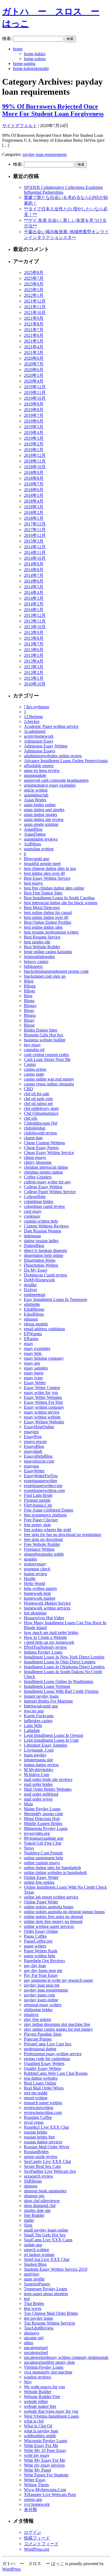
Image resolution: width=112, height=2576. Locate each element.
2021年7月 (34, 330)
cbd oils (31, 1118)
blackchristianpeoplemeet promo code (56, 971)
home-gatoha (24, 64)
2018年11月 (35, 461)
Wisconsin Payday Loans (46, 2441)
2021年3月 (34, 353)
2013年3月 (34, 667)
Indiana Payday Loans (43, 1652)
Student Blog (35, 2264)
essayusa (31, 1466)
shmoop (31, 2186)
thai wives (33, 2308)
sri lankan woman (39, 2255)
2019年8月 (34, 410)
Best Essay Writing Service (47, 878)
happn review (36, 1574)
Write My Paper (38, 2470)
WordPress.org (37, 2549)
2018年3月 (34, 507)
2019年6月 (34, 421)
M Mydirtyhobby (39, 1770)
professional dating (40, 2049)
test (27, 2299)
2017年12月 (35, 524)
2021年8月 (34, 324)
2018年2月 (34, 513)
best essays (33, 883)
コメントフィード (41, 2544)
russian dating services (43, 2142)
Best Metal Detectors (42, 908)
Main (28, 1804)
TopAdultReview (39, 2328)
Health (30, 1579)
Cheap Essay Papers (41, 1148)
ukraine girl (34, 2338)
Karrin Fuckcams (39, 1716)
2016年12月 (35, 535)
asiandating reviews (41, 839)
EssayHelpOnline (39, 1427)
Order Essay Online (41, 1931)
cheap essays (35, 1157)
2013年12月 (35, 615)
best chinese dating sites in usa (50, 868)
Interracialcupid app (41, 1706)
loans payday (35, 1755)
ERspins (31, 1339)
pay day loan (35, 1966)
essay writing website (42, 1417)
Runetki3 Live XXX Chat (46, 2127)
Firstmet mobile (37, 1500)
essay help (33, 1353)
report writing (36, 2098)
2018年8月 (34, 478)
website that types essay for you (51, 2411)
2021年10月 (35, 313)
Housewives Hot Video (44, 1618)
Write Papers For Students (46, 2475)
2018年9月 (34, 473)
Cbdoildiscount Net (41, 1123)
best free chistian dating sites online (54, 888)
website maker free (40, 2406)
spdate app (33, 2245)
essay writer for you (41, 1392)
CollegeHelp (35, 1197)
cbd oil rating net (38, 1104)
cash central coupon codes (46, 1055)
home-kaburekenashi (31, 68)
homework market (40, 1598)
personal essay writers (43, 2005)
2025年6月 (34, 284)
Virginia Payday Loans (44, 2367)
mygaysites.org (37, 1833)
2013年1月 (34, 678)
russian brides (36, 2132)
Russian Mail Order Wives (47, 2147)
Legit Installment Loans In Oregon (54, 1735)
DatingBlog (34, 1246)
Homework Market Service (47, 1603)
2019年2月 (34, 444)
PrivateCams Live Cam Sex (48, 2044)
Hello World (35, 1584)
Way (28, 2382)
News (29, 1848)
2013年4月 (34, 661)
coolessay (32, 1216)
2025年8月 (34, 273)
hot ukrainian (35, 1613)
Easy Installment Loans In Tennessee (56, 1299)
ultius (29, 2343)
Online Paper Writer (41, 1902)
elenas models (36, 1324)
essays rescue (35, 1441)
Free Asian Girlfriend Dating (49, 1510)
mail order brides (38, 1784)
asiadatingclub (36, 795)
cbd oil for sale (37, 1094)
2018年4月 (34, 501)
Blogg (29, 1001)
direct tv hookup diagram (45, 1250)
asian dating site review (44, 819)
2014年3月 (34, 598)
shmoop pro (34, 2196)
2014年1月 (34, 610)
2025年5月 (34, 290)
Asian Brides (35, 800)
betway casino (36, 961)
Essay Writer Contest (42, 1388)
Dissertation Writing (41, 1265)
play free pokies (38, 2019)
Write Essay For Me (41, 2446)
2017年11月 (35, 530)
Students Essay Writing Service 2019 (56, 2269)
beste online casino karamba (48, 952)
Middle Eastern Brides (43, 1823)
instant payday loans (41, 1696)
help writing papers (40, 1588)
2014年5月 (34, 587)
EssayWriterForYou (41, 1476)
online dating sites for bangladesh (52, 1868)
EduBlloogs (34, 1309)
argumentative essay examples (50, 785)
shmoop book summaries (45, 2191)
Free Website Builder (42, 1544)
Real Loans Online (40, 2083)
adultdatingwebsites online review (53, 756)
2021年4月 (34, 347)
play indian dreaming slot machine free (57, 2024)
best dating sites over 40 (44, 873)
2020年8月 (34, 358)
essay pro (32, 1363)
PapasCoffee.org (38, 1941)
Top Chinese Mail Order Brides (51, 2313)
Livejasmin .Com (39, 1750)
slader (29, 2220)
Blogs (29, 1010)
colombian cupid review (45, 1206)
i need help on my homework (49, 1642)
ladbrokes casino (38, 1721)
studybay (32, 2274)
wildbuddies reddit (40, 2436)
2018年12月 (35, 455)
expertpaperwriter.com (43, 1486)
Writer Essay (35, 2480)
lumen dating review (41, 1765)
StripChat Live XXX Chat (47, 2259)
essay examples (37, 1348)
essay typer (33, 1378)
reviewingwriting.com (43, 2112)
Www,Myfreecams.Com (45, 2490)
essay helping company (44, 1358)
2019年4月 (34, 433)
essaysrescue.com (39, 1461)
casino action (35, 1069)
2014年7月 (34, 575)
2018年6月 (34, 490)
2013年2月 (34, 673)
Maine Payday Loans (42, 1809)
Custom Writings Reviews (46, 1226)
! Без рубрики (37, 707)
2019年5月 (34, 427)
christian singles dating (43, 1172)
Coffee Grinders (38, 1177)
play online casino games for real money (58, 2029)
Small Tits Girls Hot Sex (45, 2235)
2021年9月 (34, 318)
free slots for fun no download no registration (63, 1535)
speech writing (36, 2250)
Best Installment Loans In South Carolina (59, 898)
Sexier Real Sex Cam (42, 2166)
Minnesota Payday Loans (46, 1828)
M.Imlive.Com (37, 1775)
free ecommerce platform (45, 1515)
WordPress (11, 2569)
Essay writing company (44, 1407)
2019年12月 (35, 387)
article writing (36, 790)
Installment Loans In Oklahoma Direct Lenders (64, 1667)
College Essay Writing (43, 1187)
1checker (32, 721)
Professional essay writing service (53, 2054)
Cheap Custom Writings (44, 1143)
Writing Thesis (36, 2485)
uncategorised (36, 2348)
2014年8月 (34, 570)
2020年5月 (34, 375)
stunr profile (34, 2279)
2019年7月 (34, 415)
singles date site (37, 2210)
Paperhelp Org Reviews (44, 1961)
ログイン (33, 2532)
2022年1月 (34, 295)
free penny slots (37, 1525)
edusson (31, 1319)
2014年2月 (34, 604)
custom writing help (41, 1221)
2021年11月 (35, 307)
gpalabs (30, 1559)
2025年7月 (34, 278)
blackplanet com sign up (45, 976)
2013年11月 (35, 621)
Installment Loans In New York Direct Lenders (64, 1657)
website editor (36, 2401)
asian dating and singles (44, 810)
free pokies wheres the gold (47, 1530)
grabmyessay (35, 1564)
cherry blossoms (38, 1162)
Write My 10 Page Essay (45, 2450)
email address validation (44, 1329)
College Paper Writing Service (50, 1192)
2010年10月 (35, 684)
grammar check (37, 1569)
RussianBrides (36, 2152)
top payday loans (38, 2318)
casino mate (34, 1074)
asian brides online (40, 805)
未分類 (30, 2509)
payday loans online (41, 2000)
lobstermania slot (38, 1760)
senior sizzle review (41, 2157)
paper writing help (40, 1956)
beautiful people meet (42, 864)
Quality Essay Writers (43, 2068)
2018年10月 (35, 467)
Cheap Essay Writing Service (49, 1152)
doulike (30, 1285)
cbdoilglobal (35, 1128)
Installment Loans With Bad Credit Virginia (61, 1691)
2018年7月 (34, 484)
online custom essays (42, 1863)
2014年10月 (35, 558)
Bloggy (30, 1006)
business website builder (45, 1040)
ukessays (32, 2333)
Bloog (29, 1025)
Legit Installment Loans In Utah (51, 1740)
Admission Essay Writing (46, 746)
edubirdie (32, 1304)
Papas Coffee (35, 1936)
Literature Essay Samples (46, 1745)
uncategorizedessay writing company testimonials (66, 2357)
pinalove (31, 2015)
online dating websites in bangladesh (55, 1872)
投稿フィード (37, 2538)
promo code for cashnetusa (47, 2059)
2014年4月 (34, 593)
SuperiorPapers (37, 2284)
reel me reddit (36, 2093)
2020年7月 (34, 364)
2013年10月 (35, 627)
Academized (35, 731)
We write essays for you (44, 2387)
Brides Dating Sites (41, 1030)
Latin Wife (33, 1726)
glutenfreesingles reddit (44, 1554)
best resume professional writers (51, 932)
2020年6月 (34, 370)
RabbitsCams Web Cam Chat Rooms (56, 2073)
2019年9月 (34, 404)
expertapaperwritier (41, 1481)
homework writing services (47, 1608)
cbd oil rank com (38, 1099)
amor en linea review (42, 770)
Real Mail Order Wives (44, 2088)
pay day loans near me (43, 1970)
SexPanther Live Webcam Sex (50, 2171)
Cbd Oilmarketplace (41, 1113)
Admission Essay (39, 741)
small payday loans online (46, 2230)
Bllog (29, 981)
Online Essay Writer (41, 1877)
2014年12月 (35, 547)
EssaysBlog (34, 1446)
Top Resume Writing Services (49, 2323)
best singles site (37, 942)
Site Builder (34, 2215)
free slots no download (43, 1539)
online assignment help (43, 1858)
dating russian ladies (41, 1241)
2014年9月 (34, 564)
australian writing (39, 849)
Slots (28, 2225)
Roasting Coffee (38, 2117)
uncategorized (36, 2352)
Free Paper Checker (41, 1520)
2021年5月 (34, 341)
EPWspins (33, 1334)
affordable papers (39, 766)
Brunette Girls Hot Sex (44, 1035)
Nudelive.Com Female (43, 1853)
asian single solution (41, 824)
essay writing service (42, 1412)
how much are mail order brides (51, 1632)
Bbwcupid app (37, 859)
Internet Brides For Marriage (48, 1701)
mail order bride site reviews (48, 1779)
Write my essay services (44, 2465)
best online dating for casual (48, 912)
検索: (7, 39)
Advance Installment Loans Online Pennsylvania (66, 761)
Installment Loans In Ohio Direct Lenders (60, 1662)
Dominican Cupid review (46, 1275)
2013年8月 (34, 638)
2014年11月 (35, 553)
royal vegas (34, 2122)
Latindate (32, 1730)
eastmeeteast (35, 1295)
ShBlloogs (33, 2181)
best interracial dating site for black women (61, 903)
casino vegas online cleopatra (49, 1084)
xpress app (33, 2499)
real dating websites (41, 2078)
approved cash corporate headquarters (56, 780)
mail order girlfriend (41, 1794)
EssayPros (33, 1437)
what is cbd (34, 2421)
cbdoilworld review (41, 1133)
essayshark (33, 1451)
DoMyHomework (39, 1280)
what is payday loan (41, 2431)
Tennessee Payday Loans (46, 2289)
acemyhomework (39, 736)
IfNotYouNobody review (46, 1647)
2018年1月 (34, 518)
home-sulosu (35, 59)
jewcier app (34, 1711)
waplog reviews (38, 2377)
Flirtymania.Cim (38, 1505)
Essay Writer (35, 1383)
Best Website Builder (42, 947)
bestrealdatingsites (39, 957)
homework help (37, 1593)
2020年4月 (34, 381)
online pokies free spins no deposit (53, 1917)
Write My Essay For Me (45, 2460)
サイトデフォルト (20, 126)
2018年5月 (34, 495)
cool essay (33, 1211)
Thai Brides (34, 2303)
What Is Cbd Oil (38, 2426)
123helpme (33, 717)
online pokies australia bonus (49, 1907)
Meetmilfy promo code (43, 1814)
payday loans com (39, 1995)
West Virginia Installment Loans (51, 2416)
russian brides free (39, 2137)
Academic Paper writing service (51, 726)
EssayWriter (34, 1471)
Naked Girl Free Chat (43, 1843)
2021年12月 (35, 301)
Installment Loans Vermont (47, 1686)
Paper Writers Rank (41, 1951)
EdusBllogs (34, 1314)
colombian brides (39, 1201)
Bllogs (29, 991)
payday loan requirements (45, 154)
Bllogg (30, 986)
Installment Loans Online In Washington (59, 1681)
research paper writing (43, 2103)
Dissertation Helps (40, 1260)
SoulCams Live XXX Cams (48, 2240)
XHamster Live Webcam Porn (50, 2495)
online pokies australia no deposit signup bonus (64, 1912)
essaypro (31, 1432)
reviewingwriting (39, 2108)
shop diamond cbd (40, 2206)
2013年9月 (34, 633)
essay (29, 1344)
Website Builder (38, 2392)
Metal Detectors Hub (42, 1819)
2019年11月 (35, 393)
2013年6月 (34, 650)
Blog (28, 996)
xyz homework (37, 2504)
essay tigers (34, 1373)
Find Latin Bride (38, 1495)
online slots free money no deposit (53, 1921)
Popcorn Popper (38, 2039)
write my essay (37, 2455)
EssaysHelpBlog (38, 1456)
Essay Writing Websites (44, 1422)
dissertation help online (44, 1255)
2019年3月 (34, 438)
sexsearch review (39, 2176)
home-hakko (35, 54)
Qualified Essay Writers (44, 2063)
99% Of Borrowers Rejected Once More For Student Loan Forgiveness (53, 110)
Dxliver (30, 1290)
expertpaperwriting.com (44, 1490)
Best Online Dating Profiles (48, 922)
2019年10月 (35, 398)
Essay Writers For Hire (43, 1402)
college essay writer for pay (47, 1182)
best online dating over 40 (46, 917)
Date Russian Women (43, 1231)
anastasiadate (35, 775)
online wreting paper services (49, 1926)
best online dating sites (43, 927)
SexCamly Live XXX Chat (47, 2161)
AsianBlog (33, 829)
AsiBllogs (32, 844)
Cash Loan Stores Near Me (47, 1059)
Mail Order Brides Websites (48, 1789)
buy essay (32, 1045)
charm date (33, 1138)
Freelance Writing (39, 1549)
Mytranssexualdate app (44, 1838)
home (18, 49)
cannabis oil (34, 1050)
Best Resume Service (42, 937)
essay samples (36, 1368)
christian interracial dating (46, 1167)
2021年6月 (34, 335)
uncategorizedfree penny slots (49, 2362)
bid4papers (33, 966)
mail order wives (38, 1799)
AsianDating (35, 834)
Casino (30, 1064)
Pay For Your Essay (41, 1975)
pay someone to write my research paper (58, 1980)
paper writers (35, 1946)
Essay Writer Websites (43, 1397)
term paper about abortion (46, 2294)
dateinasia (32, 1236)
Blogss (30, 1015)
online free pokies (39, 1882)
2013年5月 (34, 655)
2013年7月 (34, 644)
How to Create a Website (45, 1637)
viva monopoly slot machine (48, 2372)
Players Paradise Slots (43, 2034)
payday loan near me (42, 1985)
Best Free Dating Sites (43, 893)
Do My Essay (36, 1270)
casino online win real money (49, 1079)
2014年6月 (34, 581)
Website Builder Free (42, 2397)
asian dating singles (41, 815)
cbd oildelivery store (41, 1108)
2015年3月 (34, 541)
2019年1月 (34, 450)
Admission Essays (40, 751)
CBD (29, 1089)
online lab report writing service (51, 1897)
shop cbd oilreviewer (42, 2201)
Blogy (29, 1020)
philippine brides (38, 2010)
